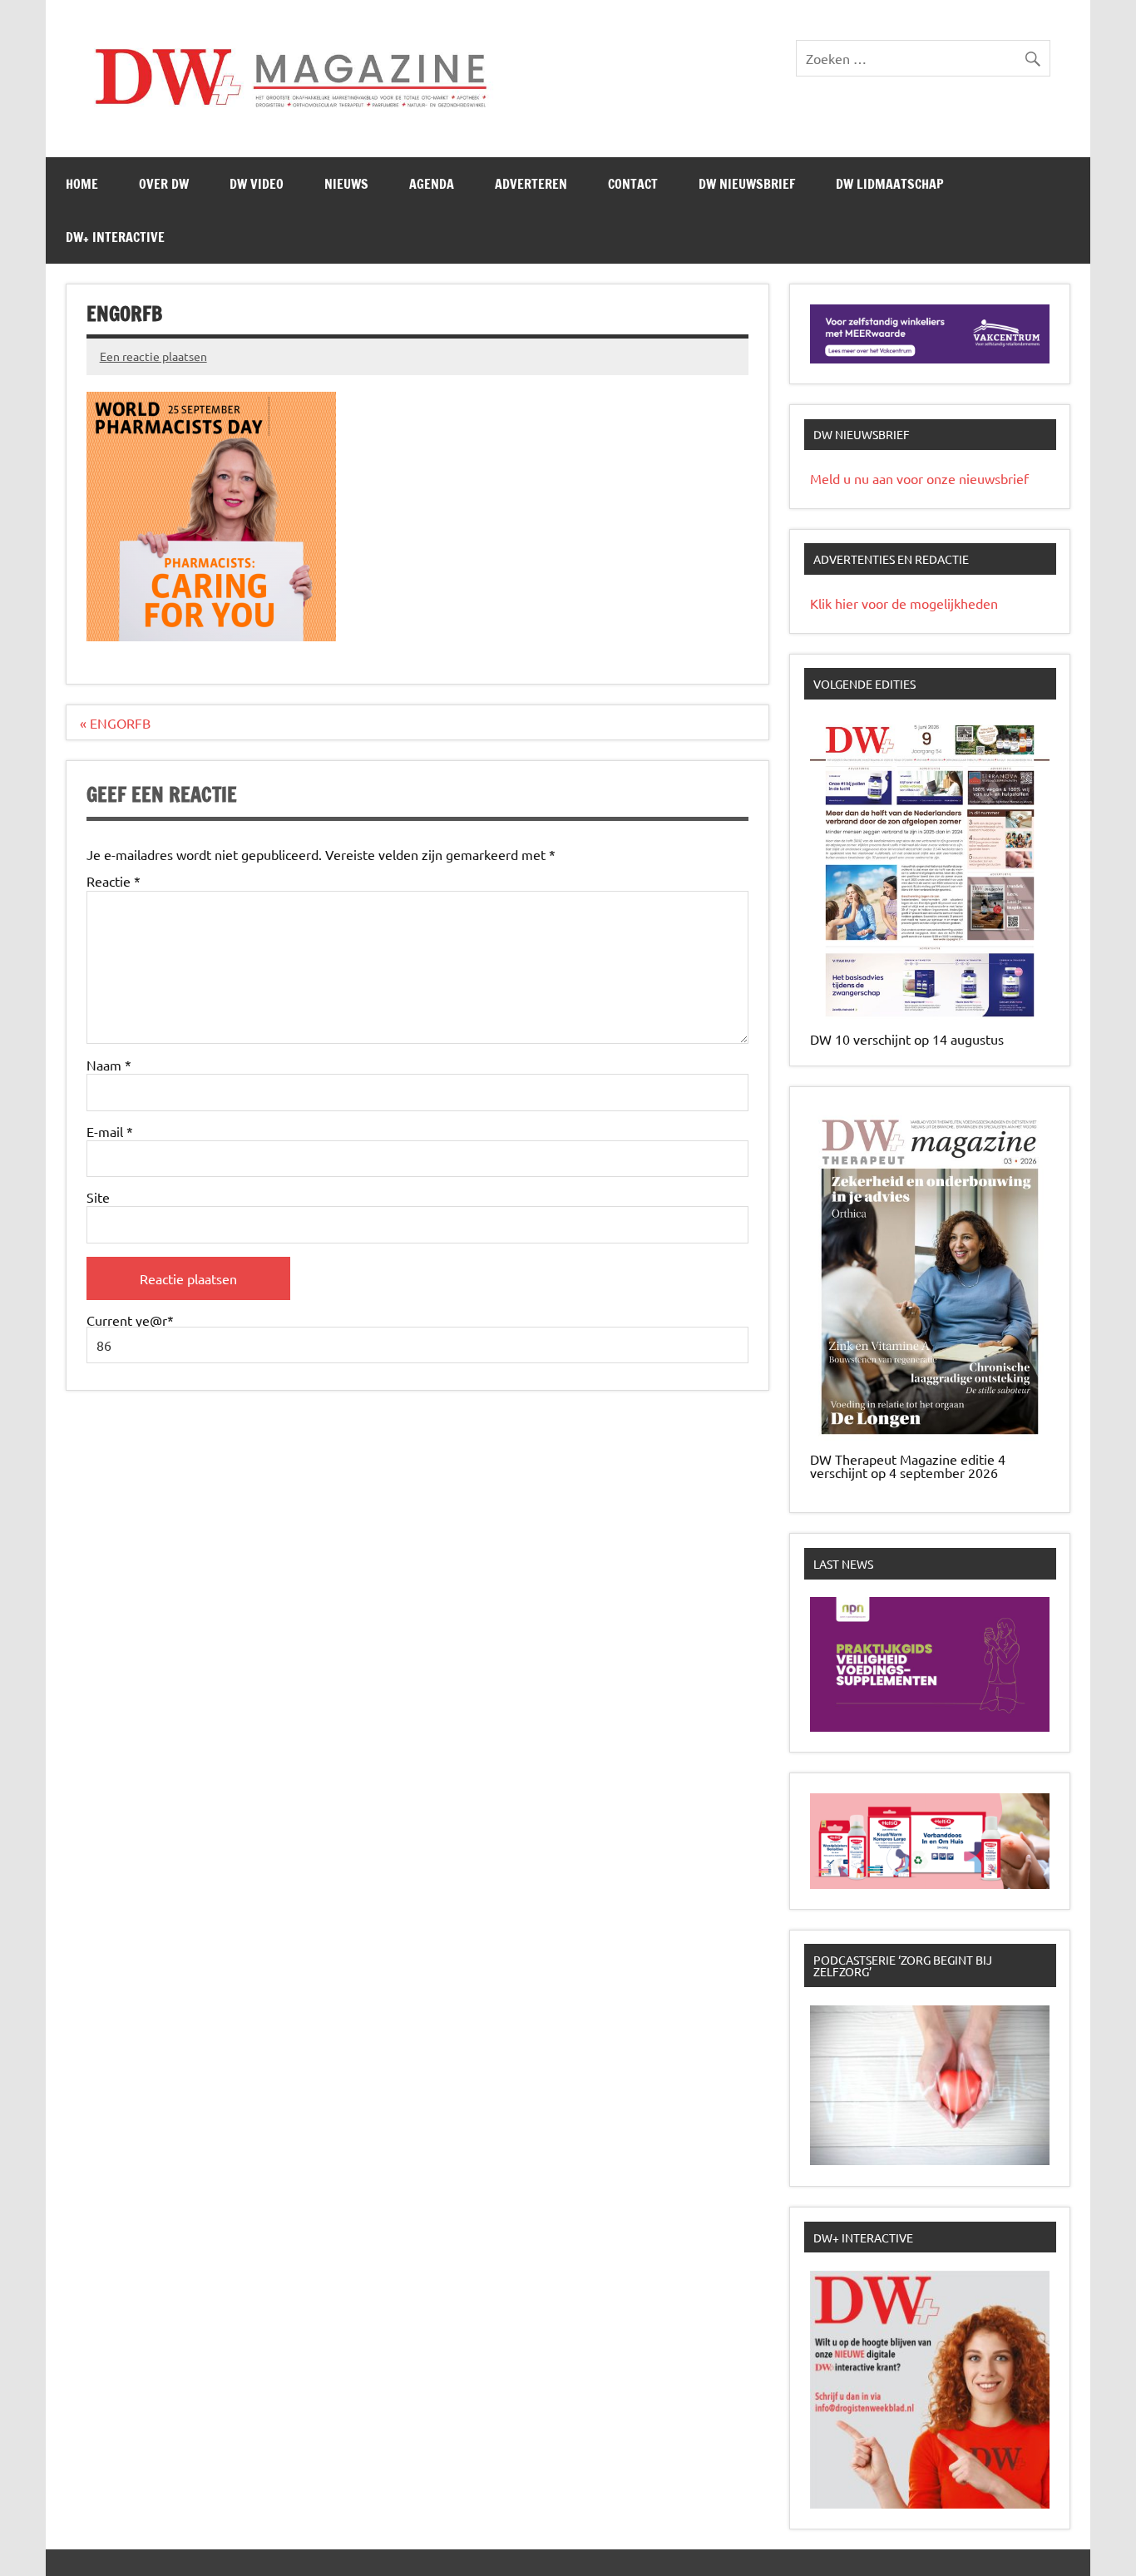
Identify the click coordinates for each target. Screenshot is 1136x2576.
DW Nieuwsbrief (747, 184)
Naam (109, 1065)
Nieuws (346, 184)
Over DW (164, 184)
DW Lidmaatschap (890, 184)
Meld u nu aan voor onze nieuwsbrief (919, 478)
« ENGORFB (115, 723)
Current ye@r (130, 1321)
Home (82, 184)
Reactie (114, 881)
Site (98, 1197)
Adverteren (531, 184)
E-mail (110, 1131)
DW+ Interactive (115, 237)
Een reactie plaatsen (153, 356)
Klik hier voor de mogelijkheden (904, 603)
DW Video (257, 184)
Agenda (432, 184)
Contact (633, 184)
